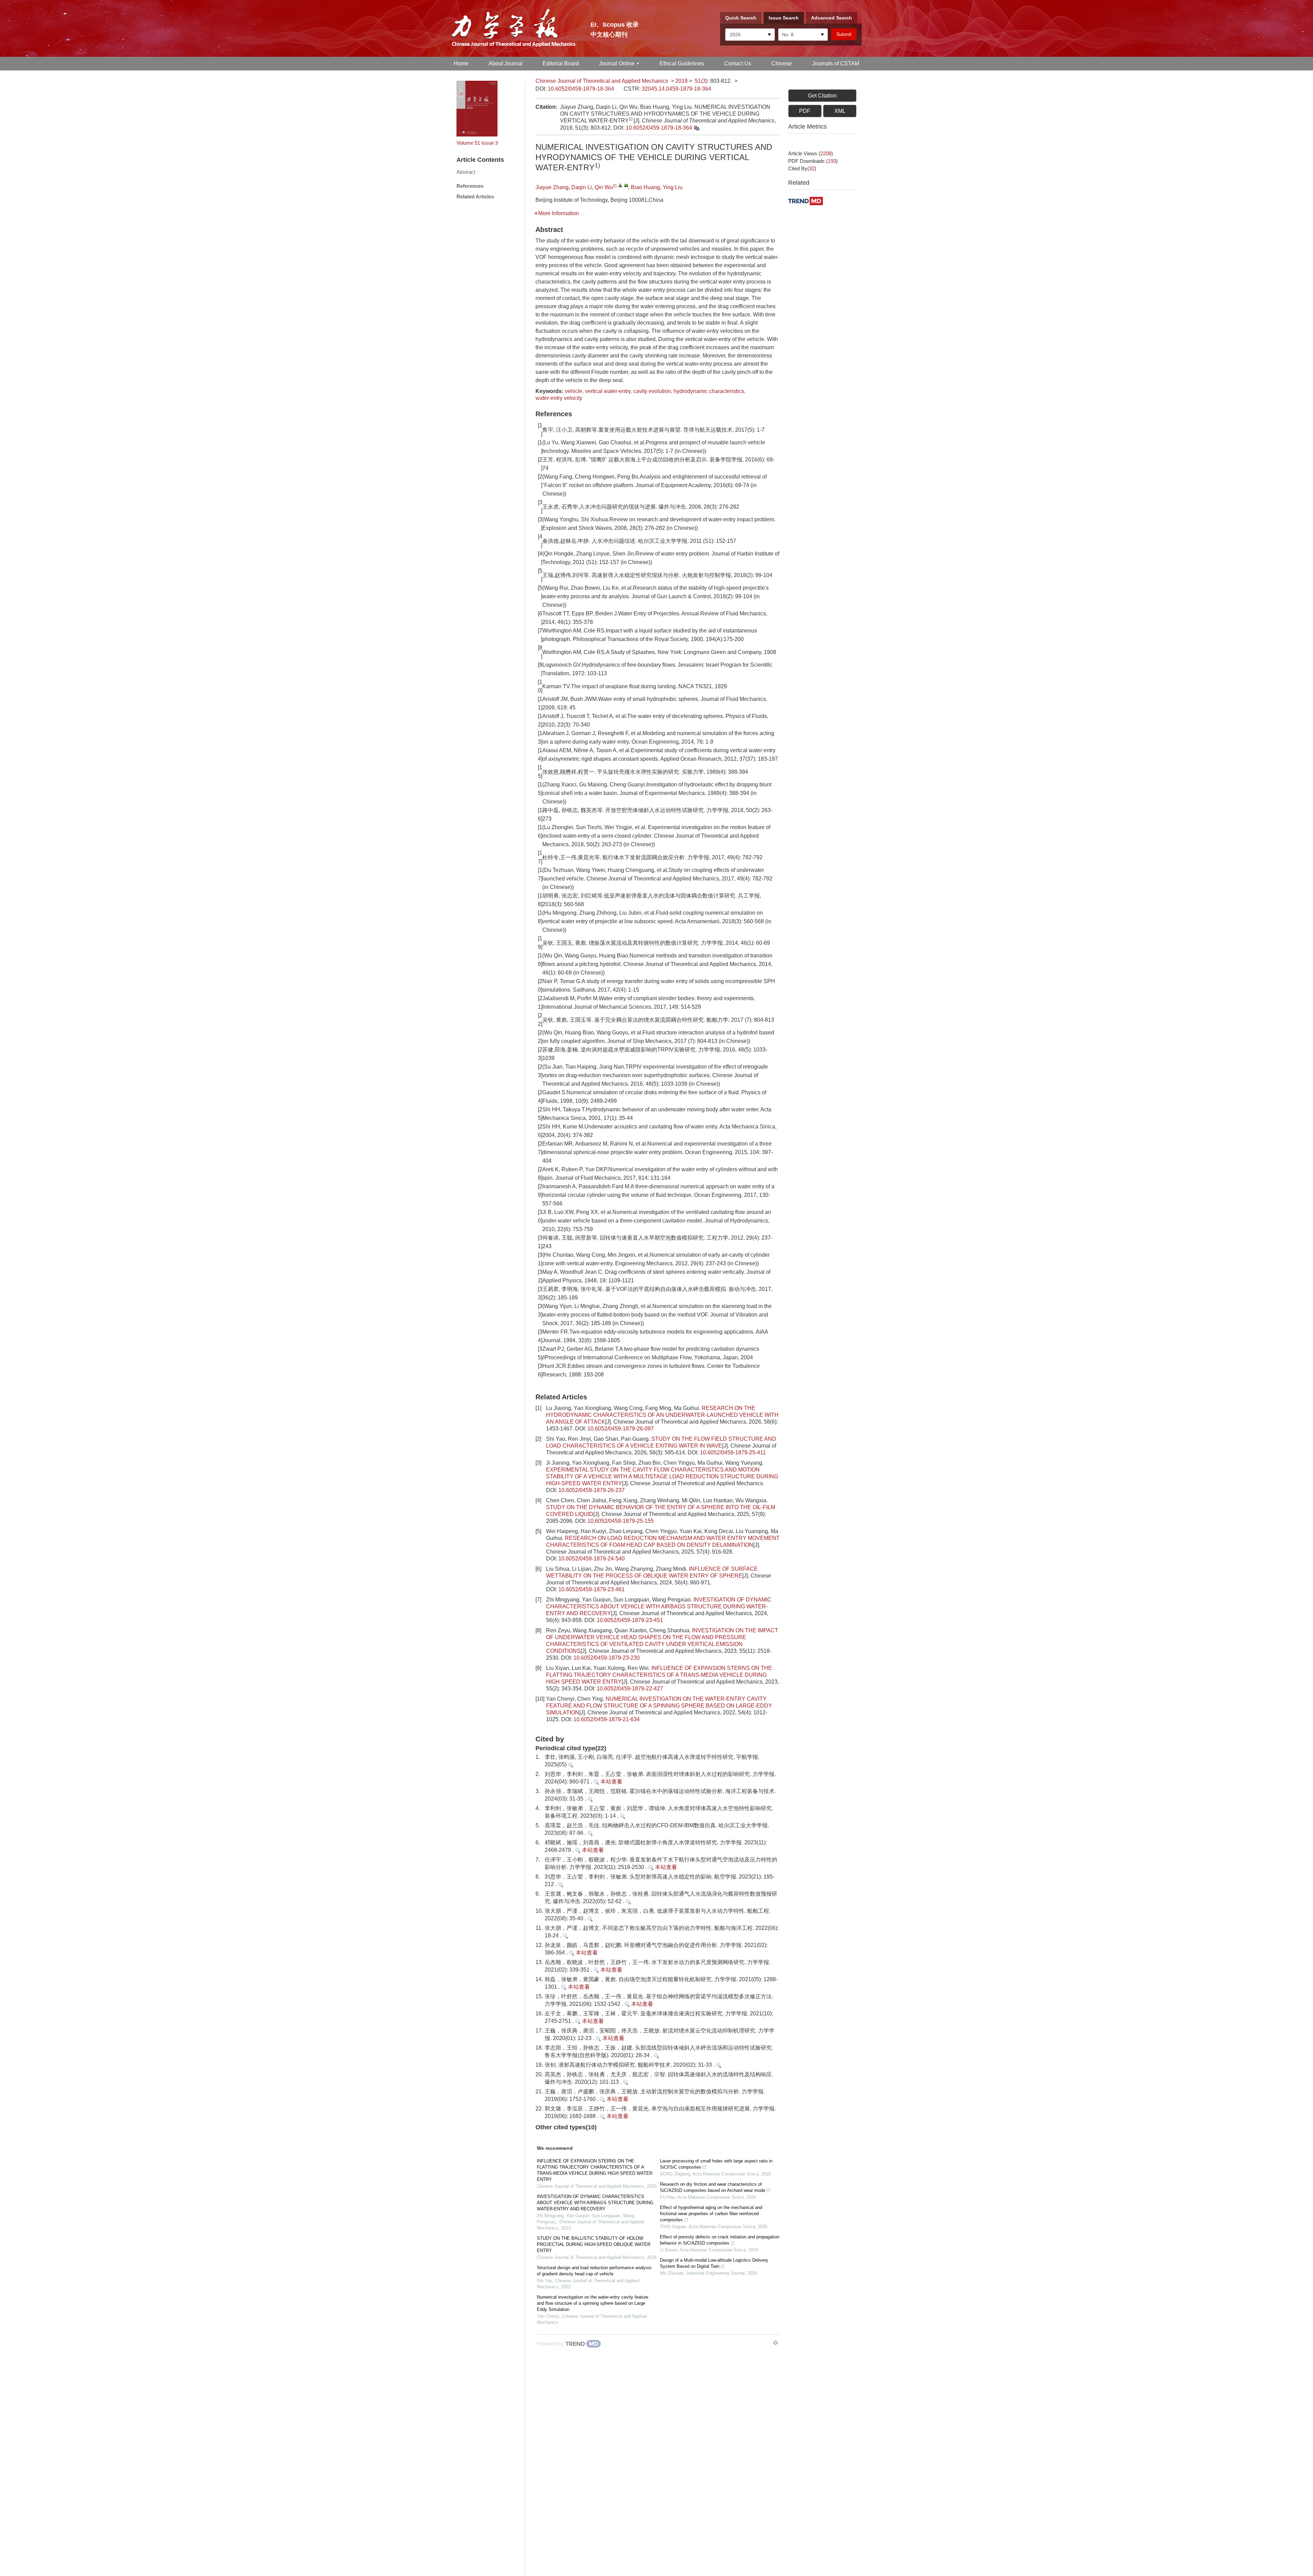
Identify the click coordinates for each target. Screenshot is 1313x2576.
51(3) (701, 81)
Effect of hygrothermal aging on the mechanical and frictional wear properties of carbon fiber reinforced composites (711, 2214)
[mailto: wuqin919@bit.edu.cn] (626, 185)
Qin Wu (604, 187)
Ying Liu (673, 187)
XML (840, 111)
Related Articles (475, 197)
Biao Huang (645, 187)
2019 (681, 81)
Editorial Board (561, 63)
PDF (805, 111)
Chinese (782, 63)
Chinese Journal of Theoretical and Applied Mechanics (602, 81)
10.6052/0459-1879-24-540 (592, 1559)
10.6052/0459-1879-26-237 (592, 1490)
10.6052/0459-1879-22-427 (630, 1689)
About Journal (506, 63)
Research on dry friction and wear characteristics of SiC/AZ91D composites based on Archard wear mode (713, 2187)
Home (461, 63)
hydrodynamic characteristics (709, 391)
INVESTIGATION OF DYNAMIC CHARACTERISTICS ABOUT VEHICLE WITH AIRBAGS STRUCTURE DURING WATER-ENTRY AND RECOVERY (659, 1606)
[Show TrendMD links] (775, 2343)
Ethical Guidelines (682, 63)
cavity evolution (652, 391)
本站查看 (611, 1782)
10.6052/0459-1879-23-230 (607, 1658)
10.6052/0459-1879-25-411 (733, 1453)
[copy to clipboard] (696, 128)
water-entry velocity (559, 398)
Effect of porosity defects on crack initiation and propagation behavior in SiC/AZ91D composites (720, 2240)
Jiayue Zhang (552, 187)
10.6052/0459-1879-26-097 (621, 1429)
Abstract (466, 172)
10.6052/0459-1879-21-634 (607, 1719)
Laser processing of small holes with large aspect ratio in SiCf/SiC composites (716, 2164)
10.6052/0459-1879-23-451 (630, 1620)
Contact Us (738, 63)
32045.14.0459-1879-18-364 (677, 89)
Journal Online (617, 63)
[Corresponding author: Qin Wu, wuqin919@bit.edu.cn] (620, 185)
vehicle (574, 391)
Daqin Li (582, 187)
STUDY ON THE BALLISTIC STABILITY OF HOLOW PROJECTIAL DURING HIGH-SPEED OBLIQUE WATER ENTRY (594, 2244)
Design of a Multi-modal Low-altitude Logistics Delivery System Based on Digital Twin (714, 2263)
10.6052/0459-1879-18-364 (581, 89)
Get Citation (822, 96)
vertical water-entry (608, 391)
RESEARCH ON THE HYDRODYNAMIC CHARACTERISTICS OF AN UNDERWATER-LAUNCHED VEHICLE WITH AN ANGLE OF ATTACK (662, 1415)
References (470, 186)
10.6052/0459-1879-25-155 (621, 1521)
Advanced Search (832, 18)
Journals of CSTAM (836, 63)
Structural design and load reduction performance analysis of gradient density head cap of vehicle (594, 2271)
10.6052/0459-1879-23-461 (592, 1589)
